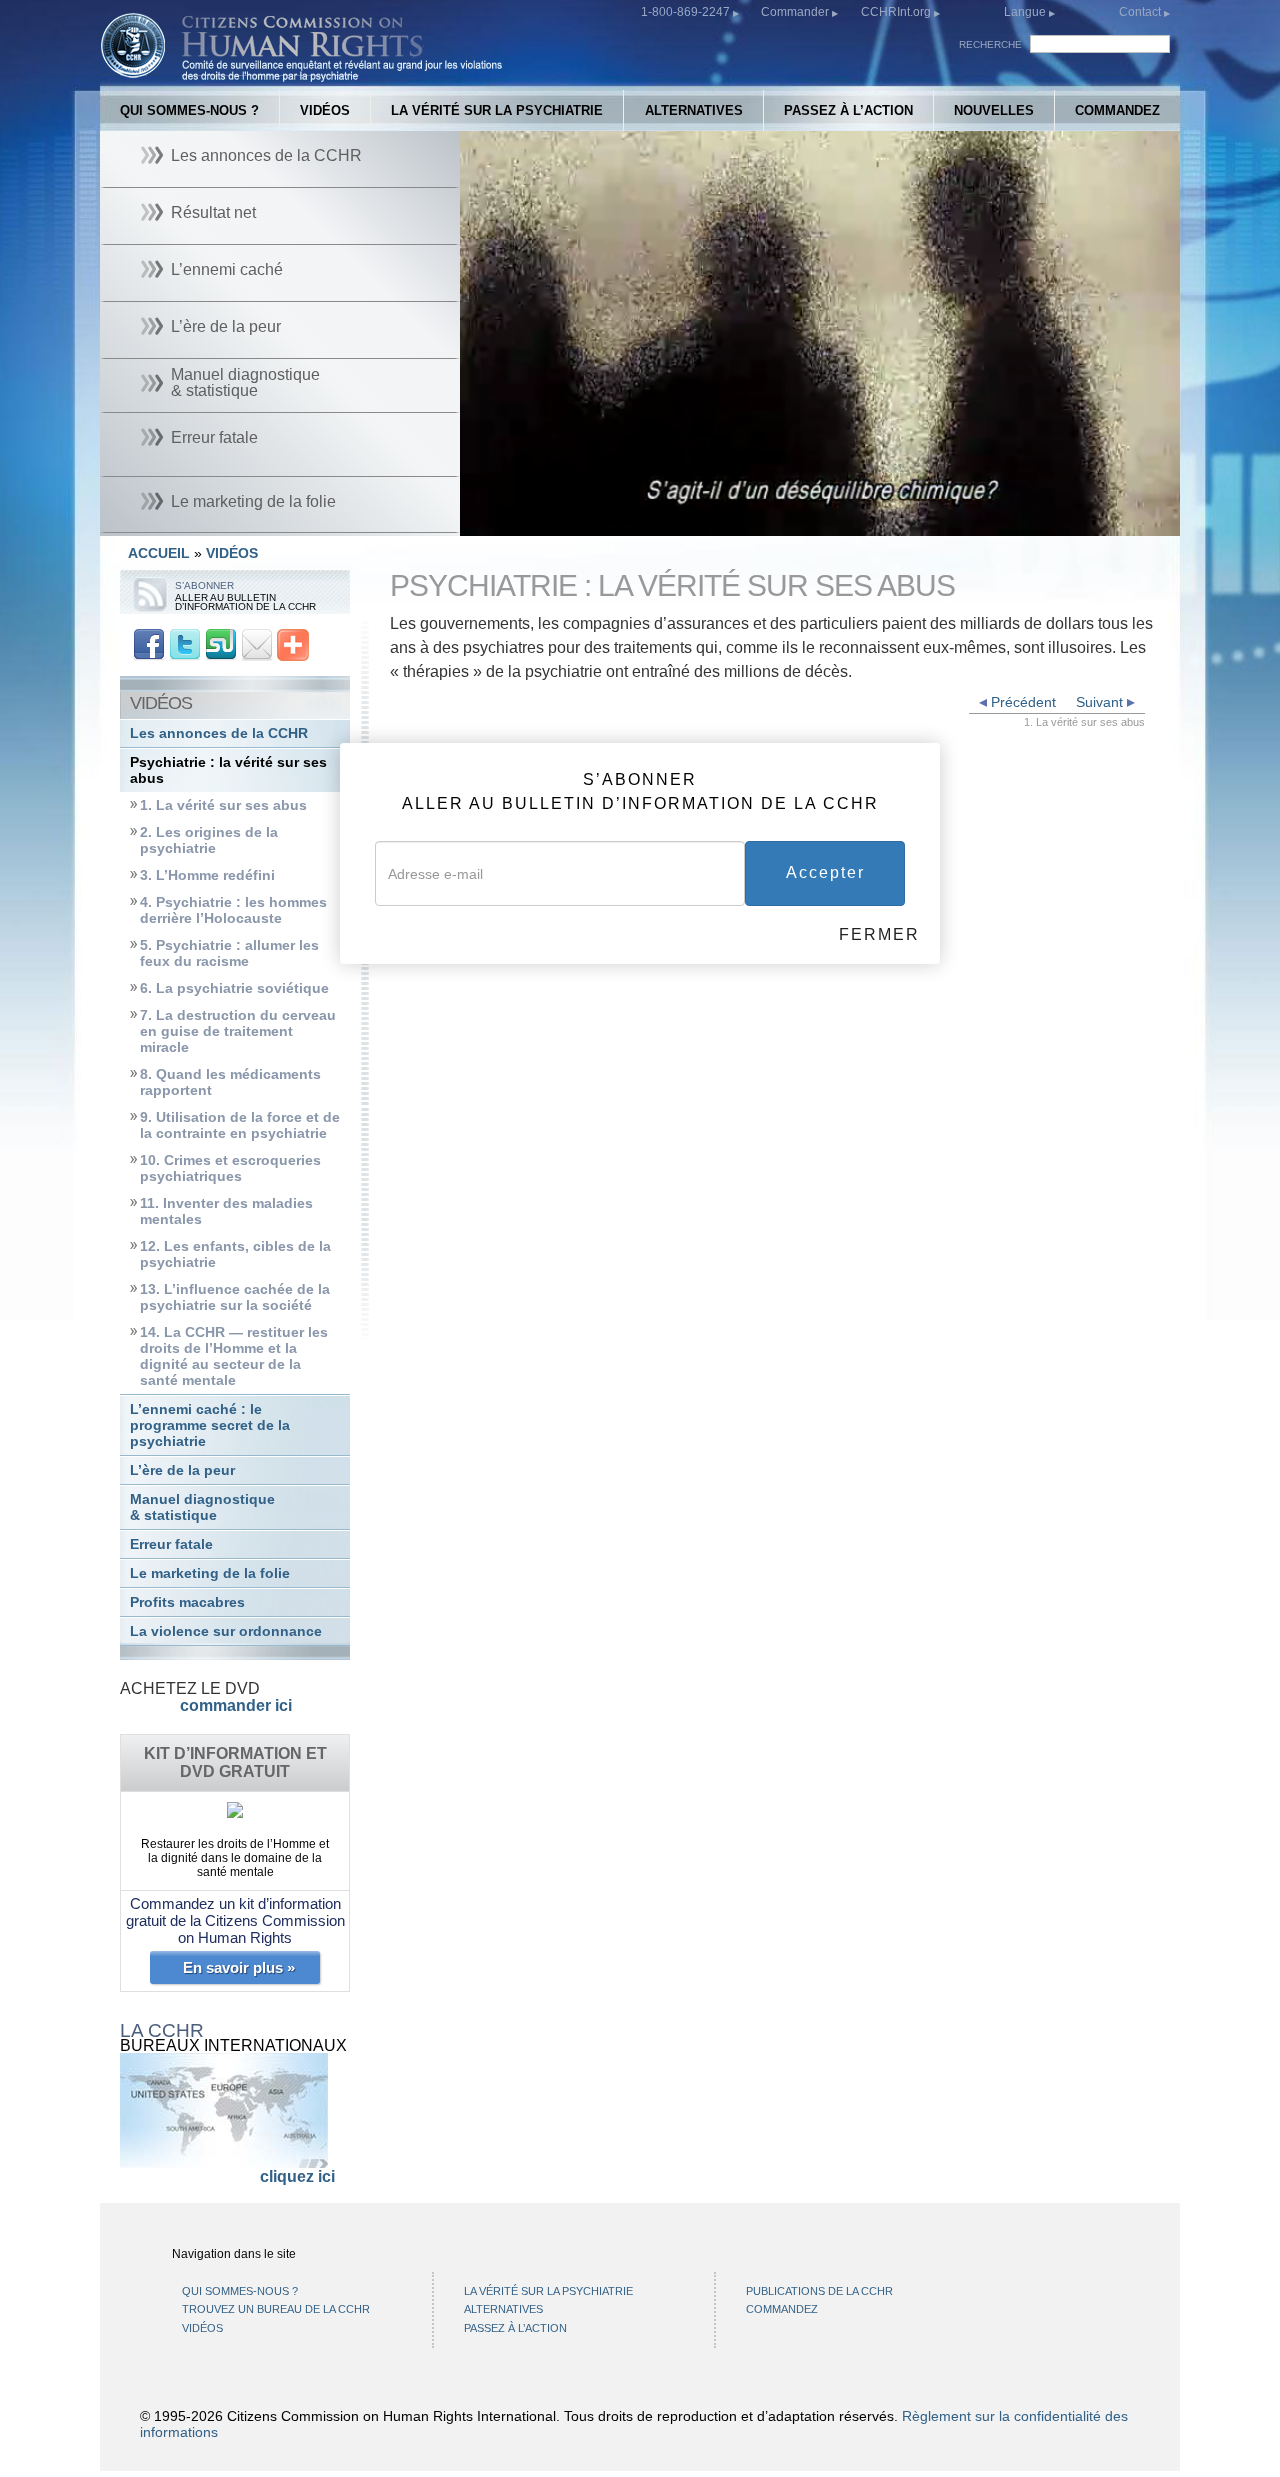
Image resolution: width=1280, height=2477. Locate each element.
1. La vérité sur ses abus (223, 805)
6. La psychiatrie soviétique (234, 988)
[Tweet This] (185, 643)
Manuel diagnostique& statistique (202, 1507)
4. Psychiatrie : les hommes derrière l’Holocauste (233, 910)
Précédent (1021, 702)
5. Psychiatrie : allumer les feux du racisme (229, 953)
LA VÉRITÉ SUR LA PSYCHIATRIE (497, 110)
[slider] (818, 521)
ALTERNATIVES (694, 110)
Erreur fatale (171, 1544)
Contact (1141, 12)
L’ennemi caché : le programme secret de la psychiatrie (210, 1425)
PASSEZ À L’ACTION (848, 110)
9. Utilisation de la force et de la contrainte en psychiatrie (240, 1125)
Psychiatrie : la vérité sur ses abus (228, 770)
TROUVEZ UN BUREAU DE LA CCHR (276, 2309)
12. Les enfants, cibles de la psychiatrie (235, 1254)
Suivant (1101, 702)
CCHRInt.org (897, 12)
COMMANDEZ (1117, 110)
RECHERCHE (990, 44)
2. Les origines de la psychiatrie (209, 840)
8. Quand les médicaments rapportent (230, 1082)
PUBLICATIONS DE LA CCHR (819, 2291)
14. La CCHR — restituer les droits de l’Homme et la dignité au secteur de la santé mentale (234, 1356)
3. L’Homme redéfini (207, 875)
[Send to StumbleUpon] (221, 643)
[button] (520, 521)
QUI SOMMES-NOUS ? (189, 110)
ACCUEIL (159, 553)
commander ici (236, 1705)
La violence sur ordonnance (226, 1631)
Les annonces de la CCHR (219, 733)
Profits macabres (187, 1602)
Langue (1025, 12)
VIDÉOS (325, 110)
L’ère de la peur (182, 1470)
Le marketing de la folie (210, 1573)
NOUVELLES (994, 110)
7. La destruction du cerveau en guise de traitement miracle (238, 1031)
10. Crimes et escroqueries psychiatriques (230, 1168)
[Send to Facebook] (149, 643)
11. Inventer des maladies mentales (226, 1211)
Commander (796, 12)
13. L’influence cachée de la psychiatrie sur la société (235, 1297)
